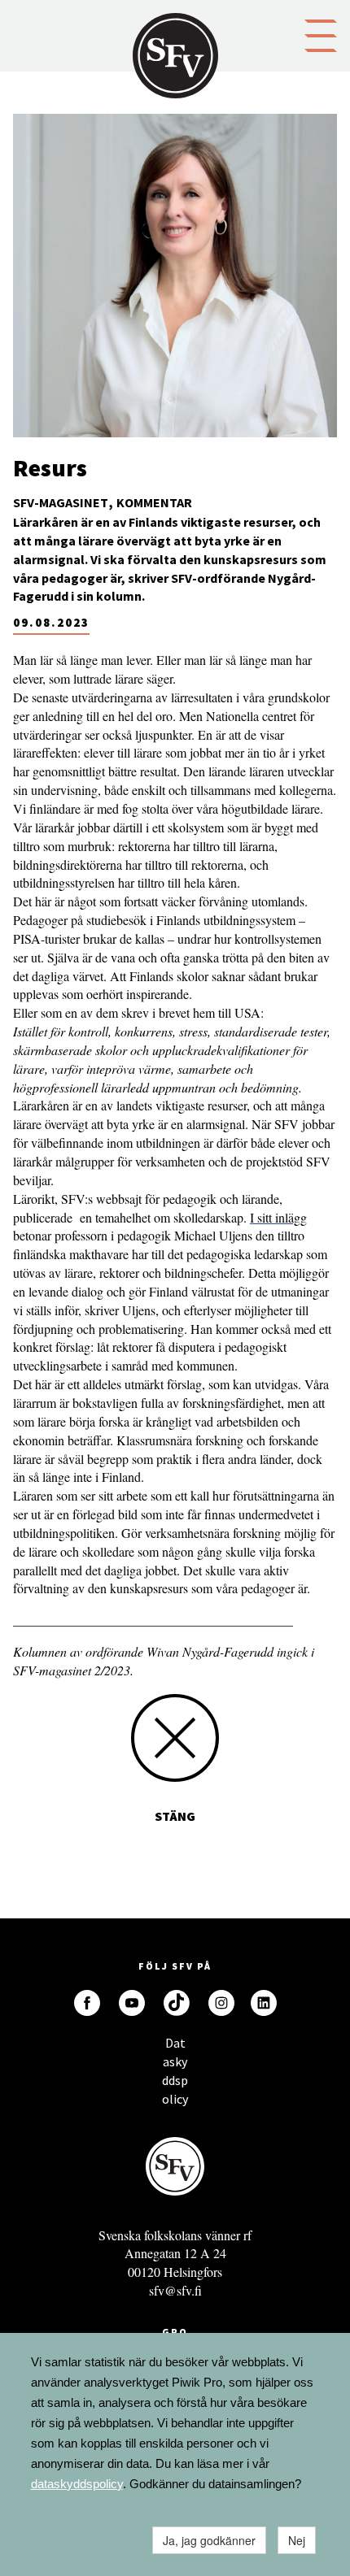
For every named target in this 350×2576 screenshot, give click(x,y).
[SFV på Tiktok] (177, 2003)
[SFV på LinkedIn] (264, 2003)
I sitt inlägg (278, 1217)
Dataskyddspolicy (175, 2047)
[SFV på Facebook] (87, 2003)
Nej (297, 2540)
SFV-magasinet (61, 502)
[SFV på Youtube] (132, 2003)
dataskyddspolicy (77, 2484)
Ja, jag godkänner (209, 2540)
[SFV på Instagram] (221, 2003)
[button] (321, 34)
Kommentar (154, 502)
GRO (175, 2332)
